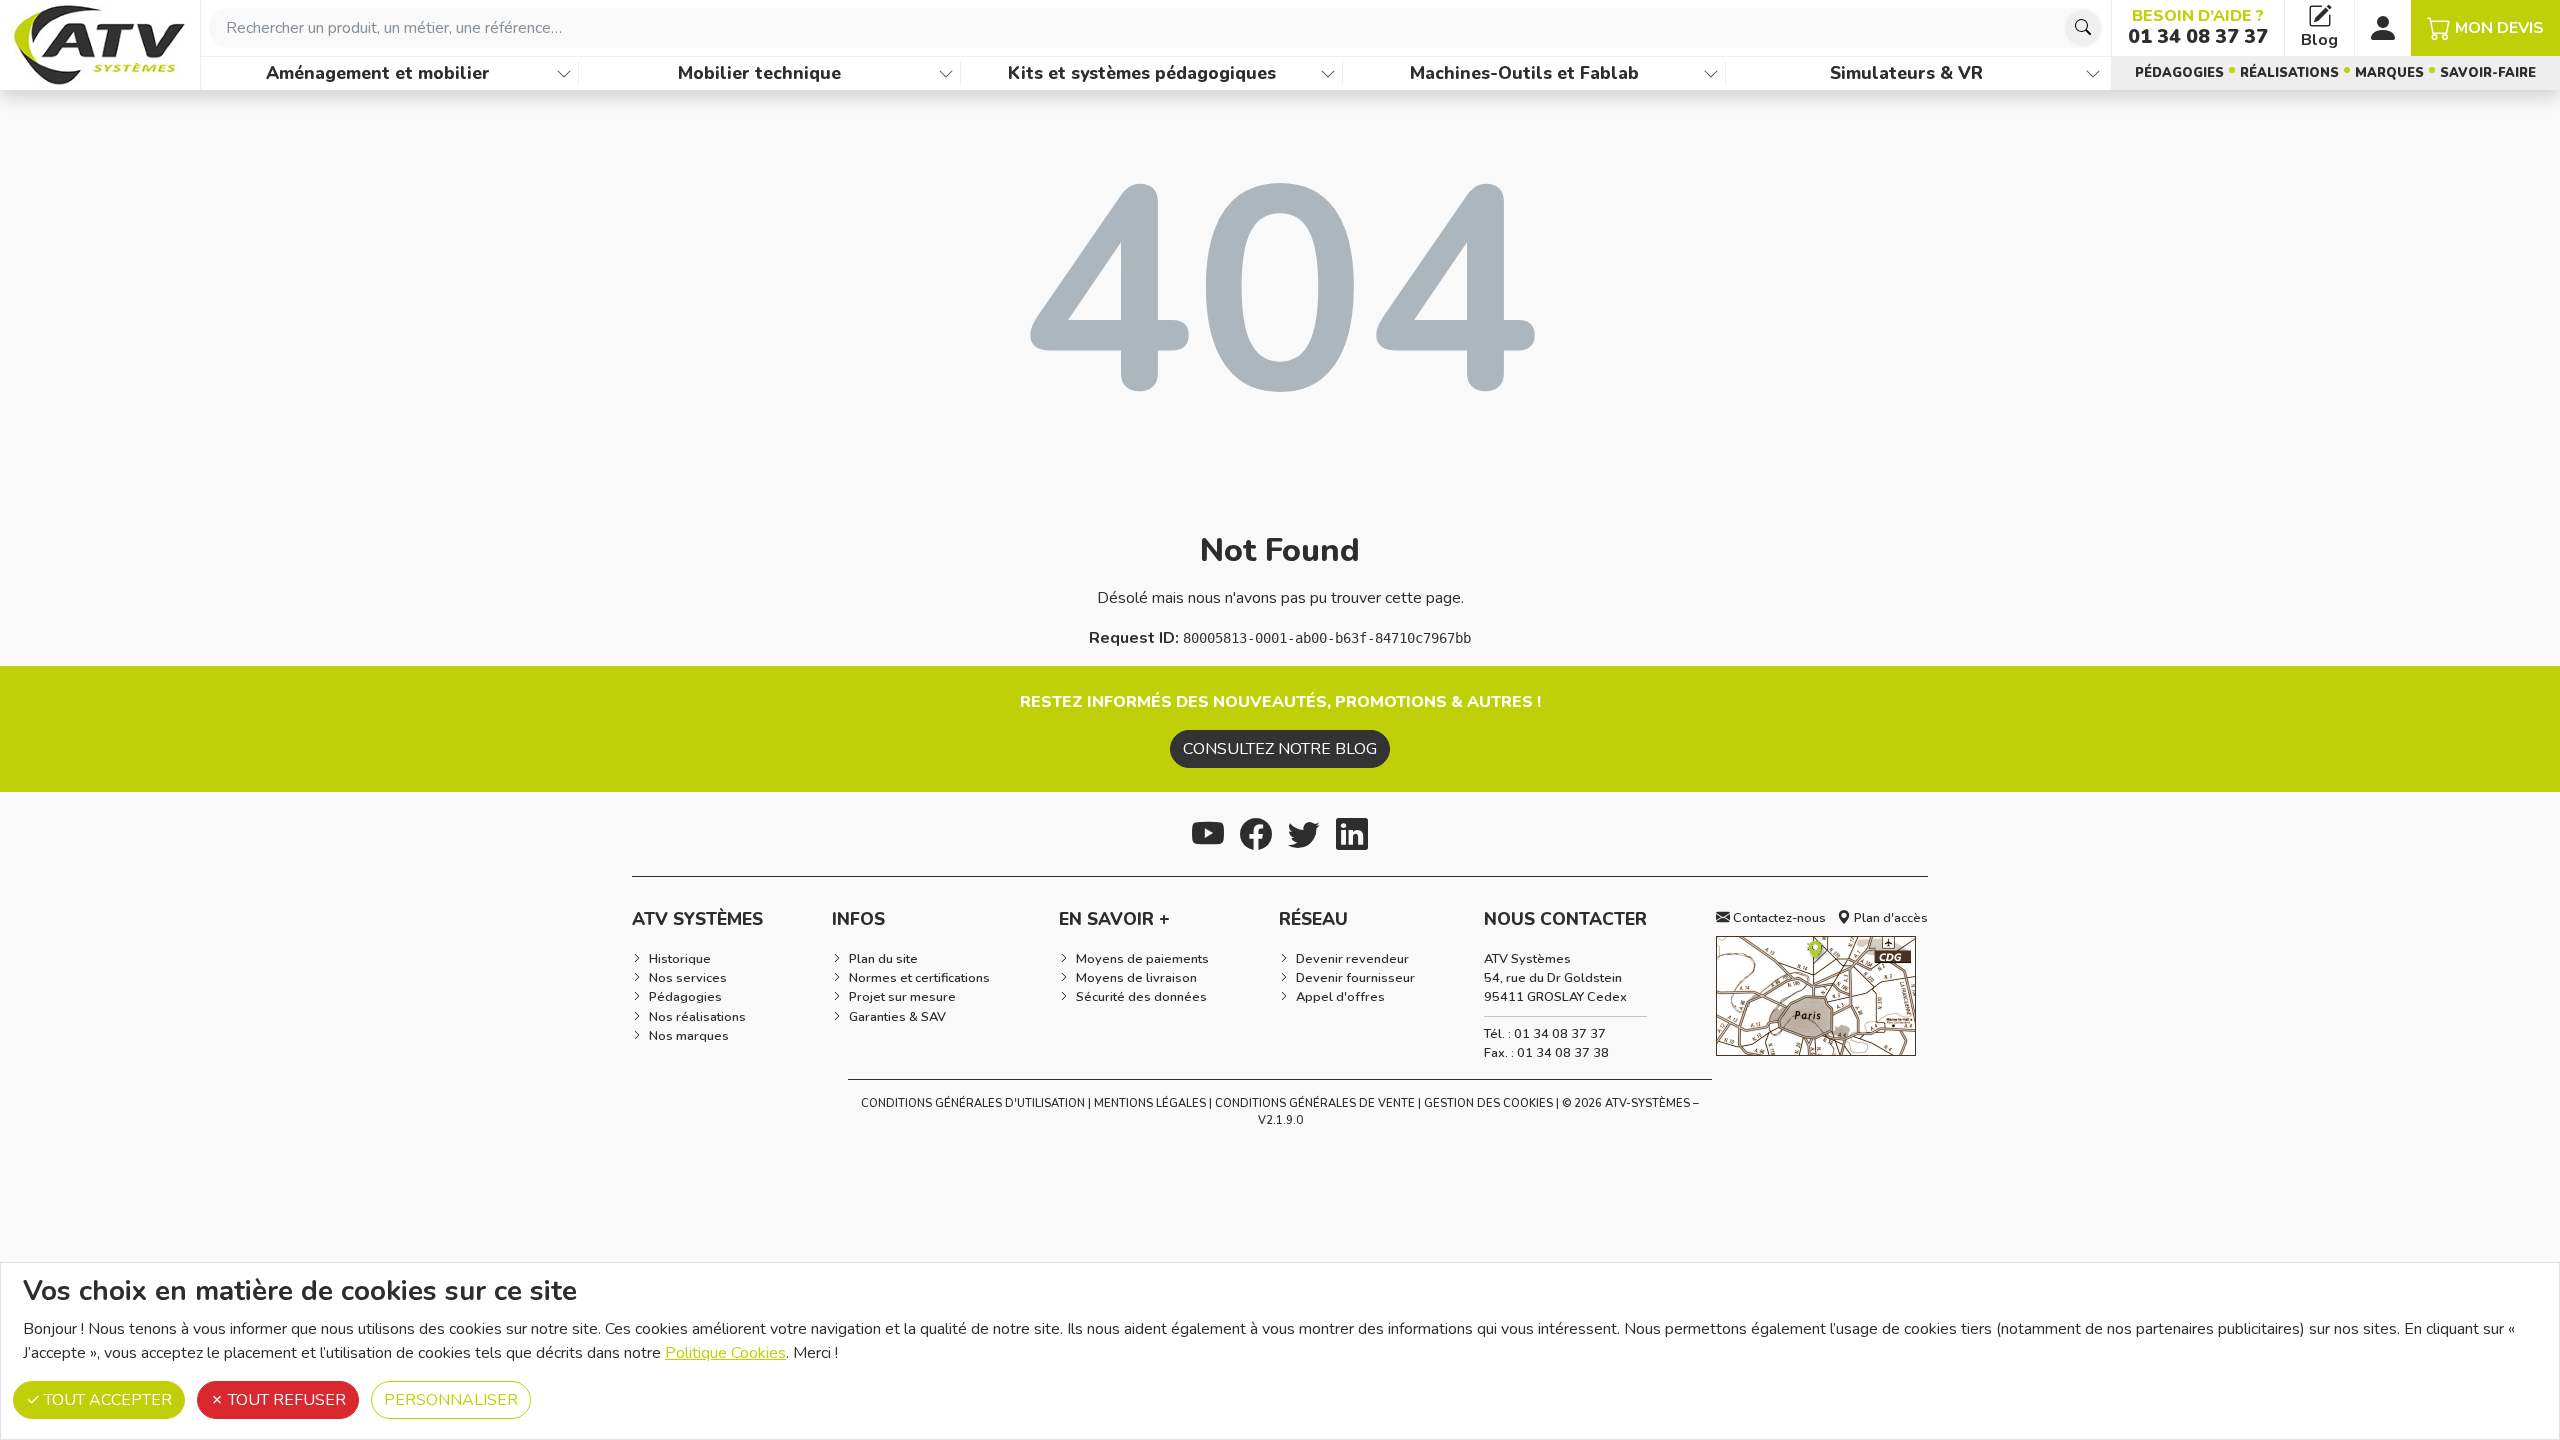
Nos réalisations (697, 1017)
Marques (2389, 73)
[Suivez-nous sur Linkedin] (1352, 831)
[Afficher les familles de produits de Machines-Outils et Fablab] (1711, 73)
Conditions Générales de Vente (1315, 1103)
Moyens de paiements (1142, 959)
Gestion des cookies (1488, 1103)
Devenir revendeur (1352, 959)
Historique (680, 959)
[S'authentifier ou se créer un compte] (2383, 28)
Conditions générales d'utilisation (973, 1103)
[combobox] (1156, 28)
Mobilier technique (759, 73)
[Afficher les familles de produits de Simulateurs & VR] (2093, 73)
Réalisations (2289, 73)
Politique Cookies (725, 1353)
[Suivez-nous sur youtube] (1208, 831)
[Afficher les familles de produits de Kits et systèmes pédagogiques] (1328, 73)
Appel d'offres (1340, 997)
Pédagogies (2179, 73)
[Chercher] (2083, 28)
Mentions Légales (1150, 1103)
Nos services (688, 978)
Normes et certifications (919, 978)
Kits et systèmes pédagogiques (1142, 73)
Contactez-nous (1778, 918)
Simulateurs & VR (1906, 73)
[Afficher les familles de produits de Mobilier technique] (946, 73)
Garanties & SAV (897, 1017)
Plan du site (883, 959)
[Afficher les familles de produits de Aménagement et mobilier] (564, 73)
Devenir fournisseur (1355, 978)
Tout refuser (285, 1400)
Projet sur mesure (902, 997)
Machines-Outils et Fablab (1524, 73)
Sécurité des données (1141, 997)
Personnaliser (451, 1400)
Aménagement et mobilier (378, 73)
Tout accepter (106, 1400)
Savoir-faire (2488, 73)
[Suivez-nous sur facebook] (1256, 831)
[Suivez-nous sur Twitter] (1304, 831)
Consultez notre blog (1280, 749)
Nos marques (689, 1036)
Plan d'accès (1889, 918)
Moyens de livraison (1136, 978)
